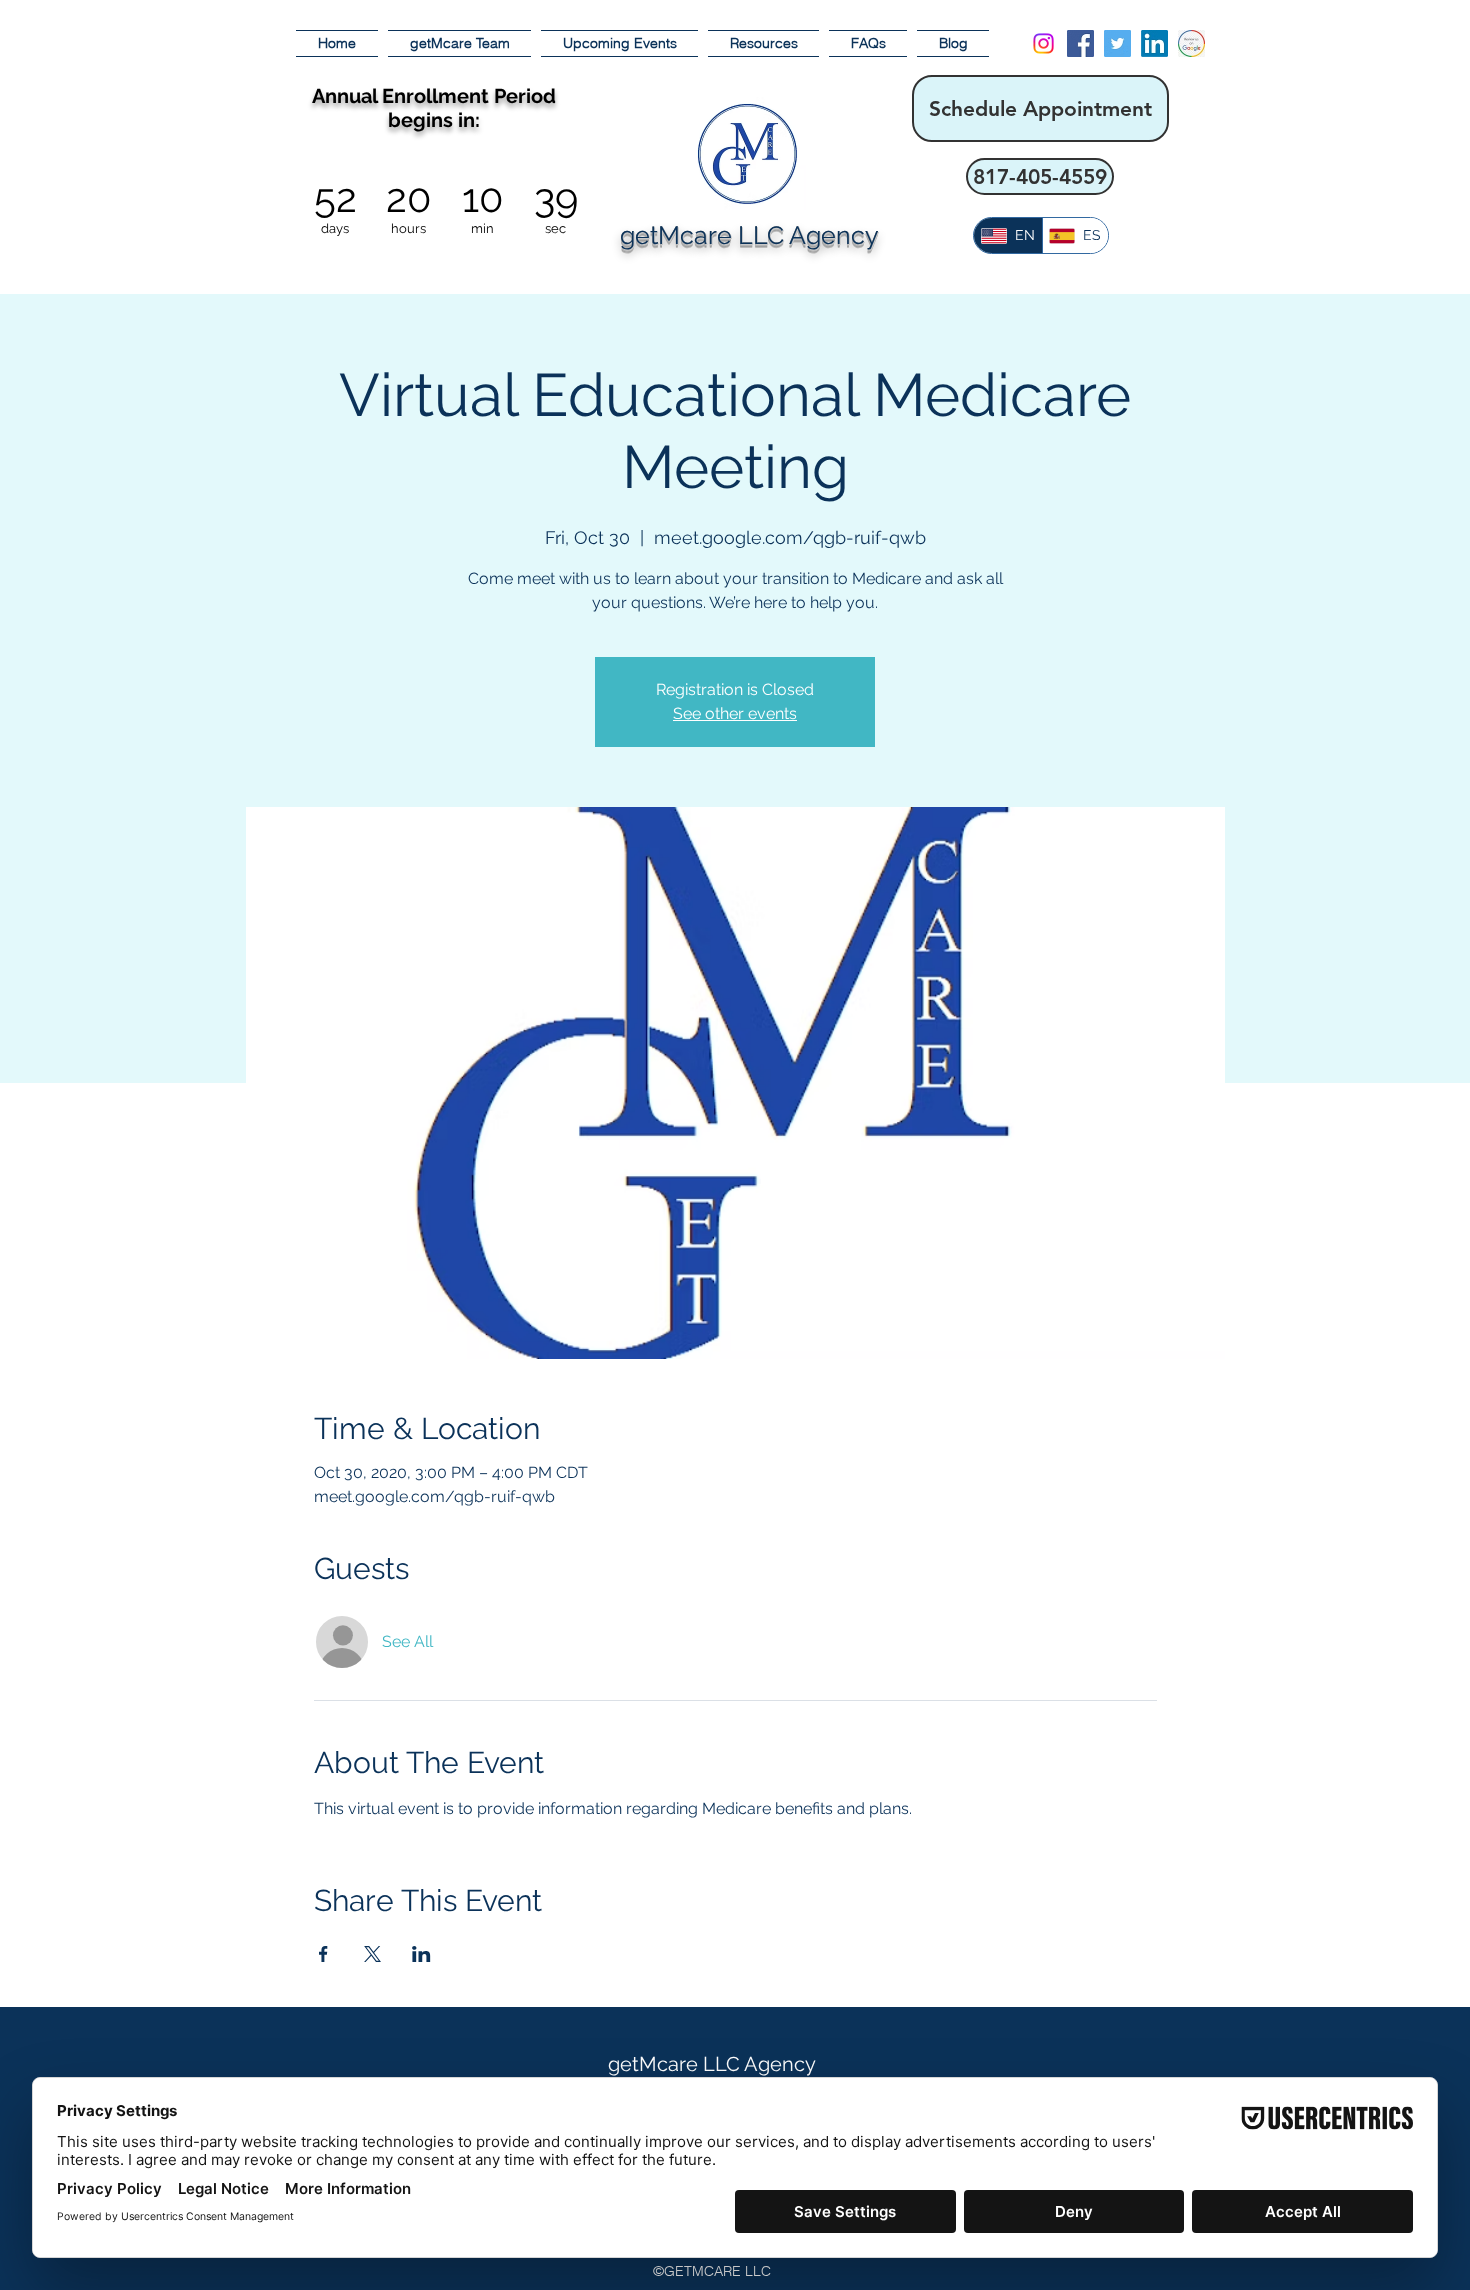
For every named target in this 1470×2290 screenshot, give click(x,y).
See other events (735, 713)
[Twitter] (1117, 43)
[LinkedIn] (1154, 43)
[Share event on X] (372, 1954)
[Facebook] (1080, 43)
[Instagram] (1043, 43)
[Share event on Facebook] (323, 1954)
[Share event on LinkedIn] (421, 1954)
